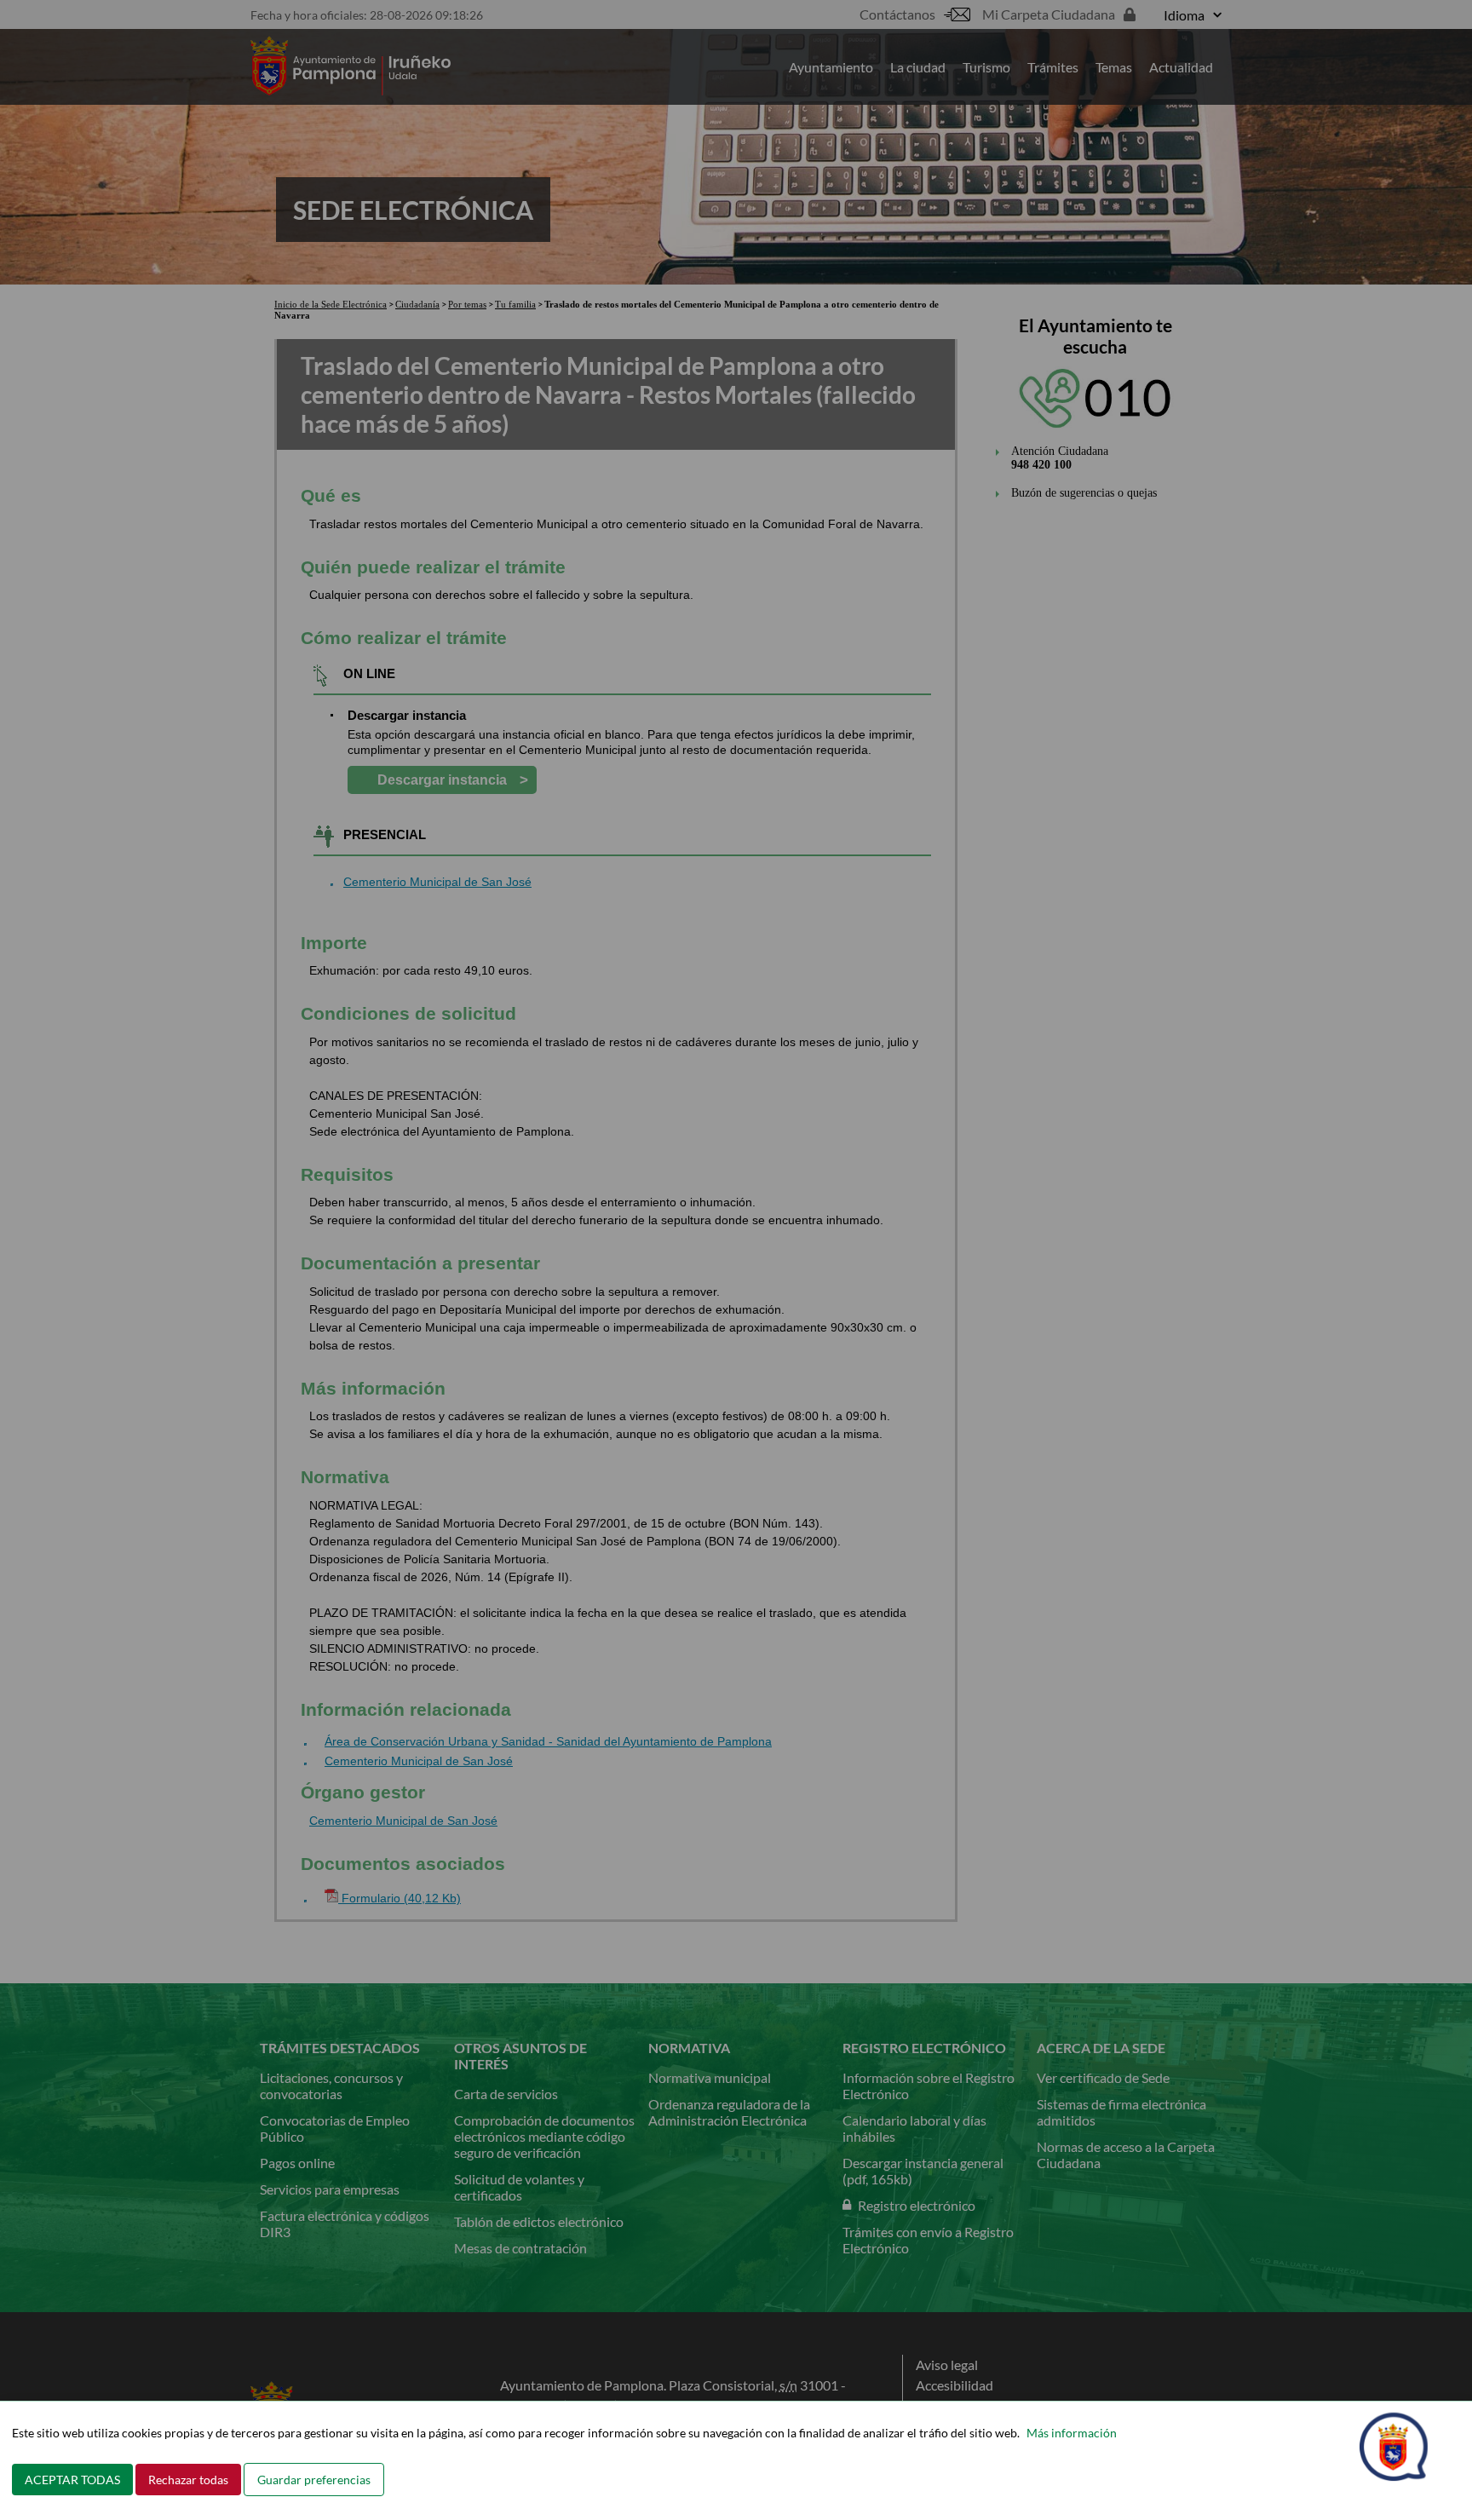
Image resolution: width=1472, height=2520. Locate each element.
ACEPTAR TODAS (72, 2480)
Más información (1072, 2433)
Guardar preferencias (314, 2480)
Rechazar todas (188, 2480)
